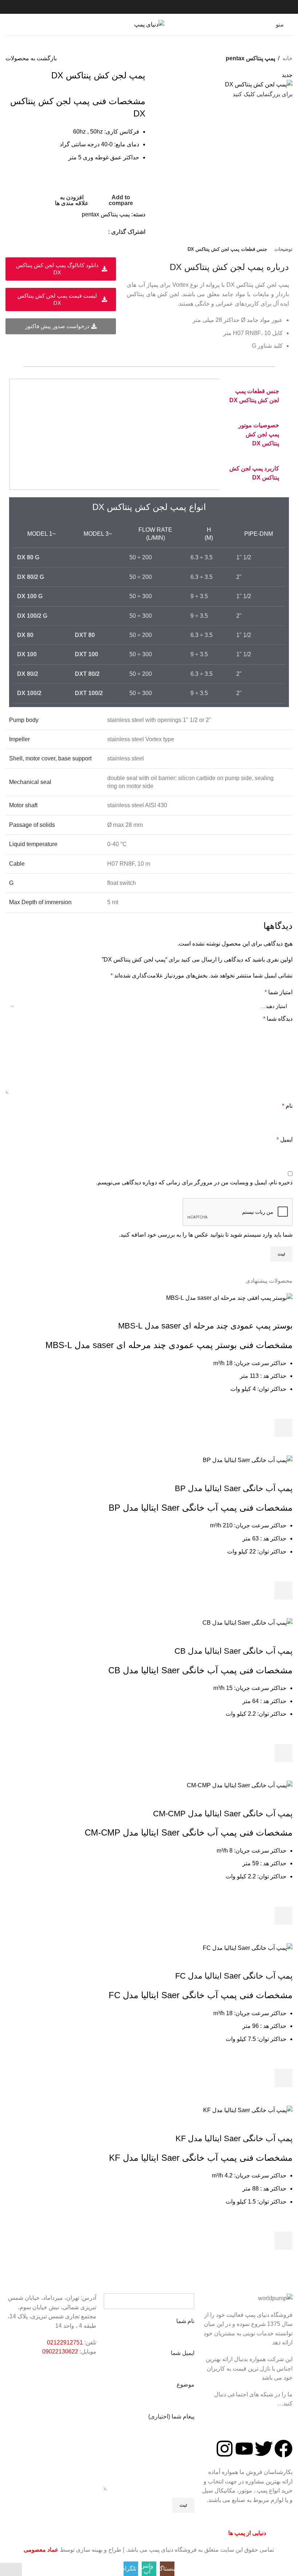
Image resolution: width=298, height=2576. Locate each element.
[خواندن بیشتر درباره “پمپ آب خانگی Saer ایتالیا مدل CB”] (283, 1753)
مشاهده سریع (283, 1446)
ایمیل (285, 1140)
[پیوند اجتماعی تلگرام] (85, 232)
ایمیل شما (183, 2353)
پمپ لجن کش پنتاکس (224, 267)
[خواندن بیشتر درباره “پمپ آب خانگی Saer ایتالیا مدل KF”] (283, 2241)
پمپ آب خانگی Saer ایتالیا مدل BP (234, 1488)
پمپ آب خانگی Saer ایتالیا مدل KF (234, 2138)
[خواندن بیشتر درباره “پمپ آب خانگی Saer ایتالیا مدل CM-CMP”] (283, 1916)
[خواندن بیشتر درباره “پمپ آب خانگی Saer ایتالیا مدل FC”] (283, 2078)
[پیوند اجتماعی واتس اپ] (94, 232)
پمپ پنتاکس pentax (250, 58)
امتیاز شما (279, 992)
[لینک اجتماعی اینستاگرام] (103, 232)
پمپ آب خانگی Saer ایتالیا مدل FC (234, 1976)
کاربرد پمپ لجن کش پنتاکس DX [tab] (254, 473)
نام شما (185, 2321)
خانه (287, 58)
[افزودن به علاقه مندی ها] (283, 1410)
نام (287, 1106)
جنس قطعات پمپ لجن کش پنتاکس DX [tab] (254, 396)
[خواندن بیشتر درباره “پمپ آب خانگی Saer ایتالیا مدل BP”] (283, 1591)
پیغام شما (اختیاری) (171, 2416)
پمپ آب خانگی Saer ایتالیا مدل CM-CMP (223, 1814)
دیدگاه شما (278, 1019)
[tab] (283, 249)
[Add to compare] (283, 1311)
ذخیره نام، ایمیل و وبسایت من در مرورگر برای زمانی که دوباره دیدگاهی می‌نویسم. (194, 1182)
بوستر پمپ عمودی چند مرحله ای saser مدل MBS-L (205, 1326)
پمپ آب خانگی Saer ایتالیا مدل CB (233, 1651)
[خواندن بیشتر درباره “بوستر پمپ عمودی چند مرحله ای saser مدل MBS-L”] (283, 1428)
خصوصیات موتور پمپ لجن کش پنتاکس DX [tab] (259, 434)
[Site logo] (149, 24)
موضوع (186, 2385)
